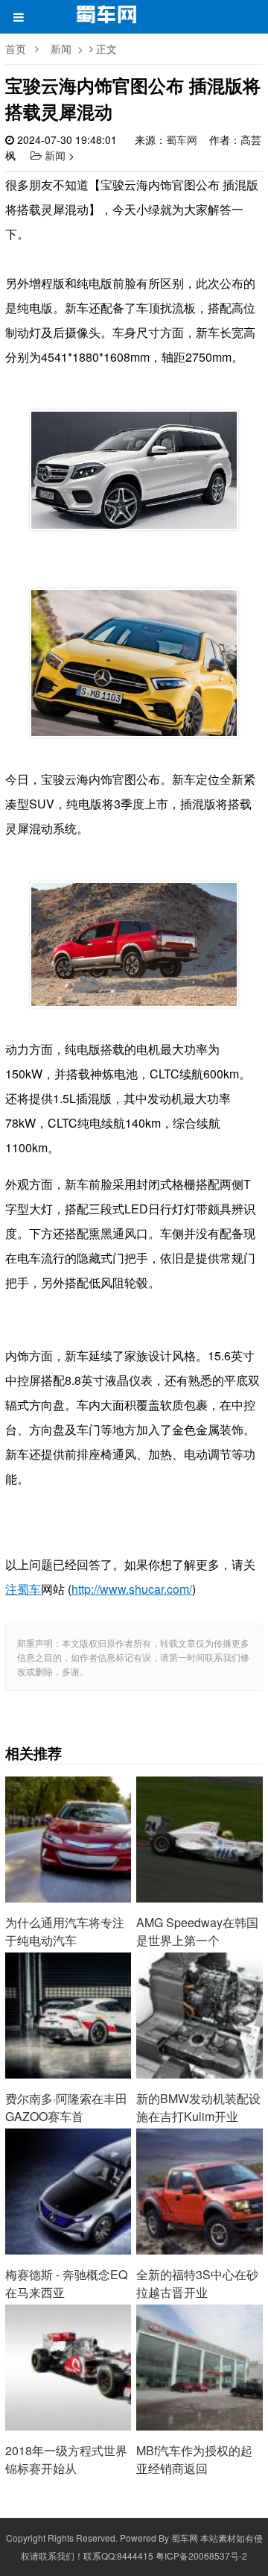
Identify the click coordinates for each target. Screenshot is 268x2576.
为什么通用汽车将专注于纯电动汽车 (68, 1821)
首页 (16, 48)
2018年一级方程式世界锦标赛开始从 (68, 2349)
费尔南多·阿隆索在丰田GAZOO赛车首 (68, 1997)
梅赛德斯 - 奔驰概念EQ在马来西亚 (68, 2173)
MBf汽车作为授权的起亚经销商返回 (199, 2349)
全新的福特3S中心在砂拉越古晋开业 (199, 2173)
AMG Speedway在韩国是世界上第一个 (199, 1821)
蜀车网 (182, 139)
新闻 (61, 48)
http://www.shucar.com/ (132, 1589)
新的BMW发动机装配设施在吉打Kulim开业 (199, 1997)
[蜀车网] (107, 19)
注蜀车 (23, 1589)
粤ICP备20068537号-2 (201, 2555)
